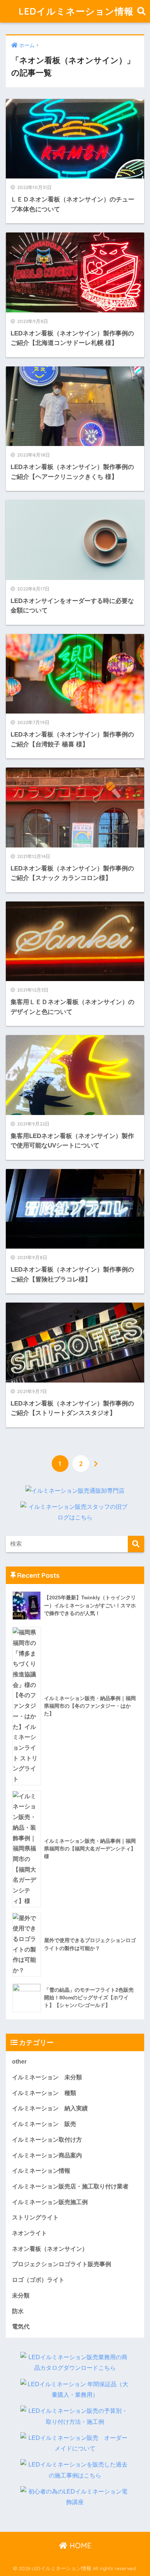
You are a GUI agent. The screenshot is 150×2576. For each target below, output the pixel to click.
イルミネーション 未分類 (47, 2077)
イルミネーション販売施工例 (50, 2202)
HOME (79, 2546)
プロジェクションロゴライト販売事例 (62, 2264)
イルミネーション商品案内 (47, 2155)
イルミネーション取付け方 (47, 2140)
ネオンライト (29, 2233)
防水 (18, 2311)
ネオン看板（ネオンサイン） (50, 2249)
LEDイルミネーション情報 (76, 11)
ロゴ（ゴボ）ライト (38, 2280)
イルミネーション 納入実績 (50, 2108)
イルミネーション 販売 (44, 2124)
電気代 (21, 2327)
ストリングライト (35, 2217)
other (19, 2062)
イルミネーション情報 (41, 2171)
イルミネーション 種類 (44, 2093)
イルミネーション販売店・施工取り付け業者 (70, 2186)
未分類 (21, 2296)
